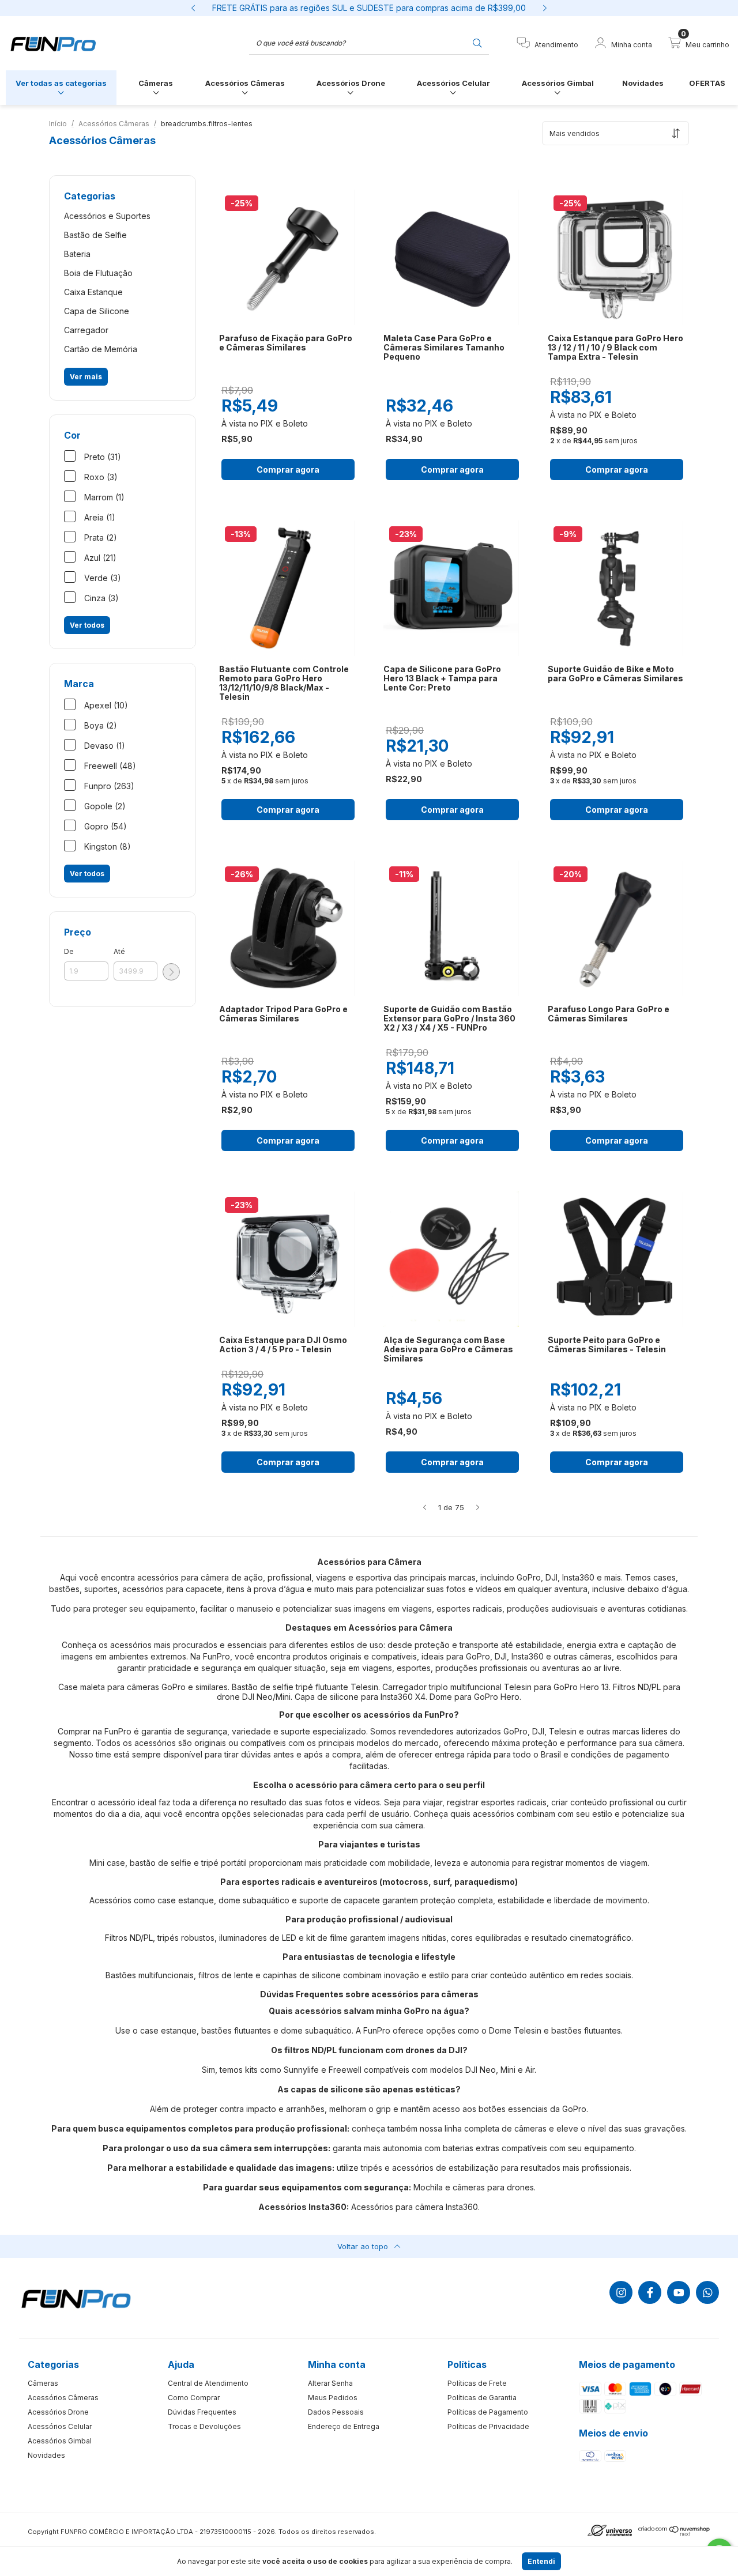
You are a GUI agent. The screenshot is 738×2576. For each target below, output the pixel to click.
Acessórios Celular (453, 83)
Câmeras (156, 83)
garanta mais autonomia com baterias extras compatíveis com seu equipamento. (484, 2148)
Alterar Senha (330, 2383)
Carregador (86, 330)
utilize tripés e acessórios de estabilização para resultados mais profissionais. (484, 2168)
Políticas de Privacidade (488, 2426)
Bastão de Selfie (95, 235)
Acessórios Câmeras (245, 83)
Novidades (643, 83)
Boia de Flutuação (98, 273)
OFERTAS (707, 83)
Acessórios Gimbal (558, 83)
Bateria (77, 254)
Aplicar (171, 972)
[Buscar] (477, 42)
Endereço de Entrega (344, 2426)
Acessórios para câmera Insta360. (415, 2207)
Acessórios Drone (351, 83)
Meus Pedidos (333, 2398)
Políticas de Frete (477, 2383)
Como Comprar (194, 2398)
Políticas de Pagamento (488, 2412)
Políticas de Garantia (482, 2398)
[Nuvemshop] (674, 2534)
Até (119, 951)
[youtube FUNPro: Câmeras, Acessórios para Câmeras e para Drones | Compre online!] (679, 2292)
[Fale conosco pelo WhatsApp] (707, 2292)
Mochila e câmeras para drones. (475, 2187)
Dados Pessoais (336, 2412)
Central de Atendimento (208, 2383)
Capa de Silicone (97, 311)
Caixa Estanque (93, 292)
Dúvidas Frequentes (202, 2412)
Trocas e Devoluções (204, 2426)
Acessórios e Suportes (107, 216)
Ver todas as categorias (61, 83)
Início (58, 124)
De (69, 951)
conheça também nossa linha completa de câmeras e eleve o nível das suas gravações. (519, 2128)
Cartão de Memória (101, 349)
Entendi (541, 2561)
